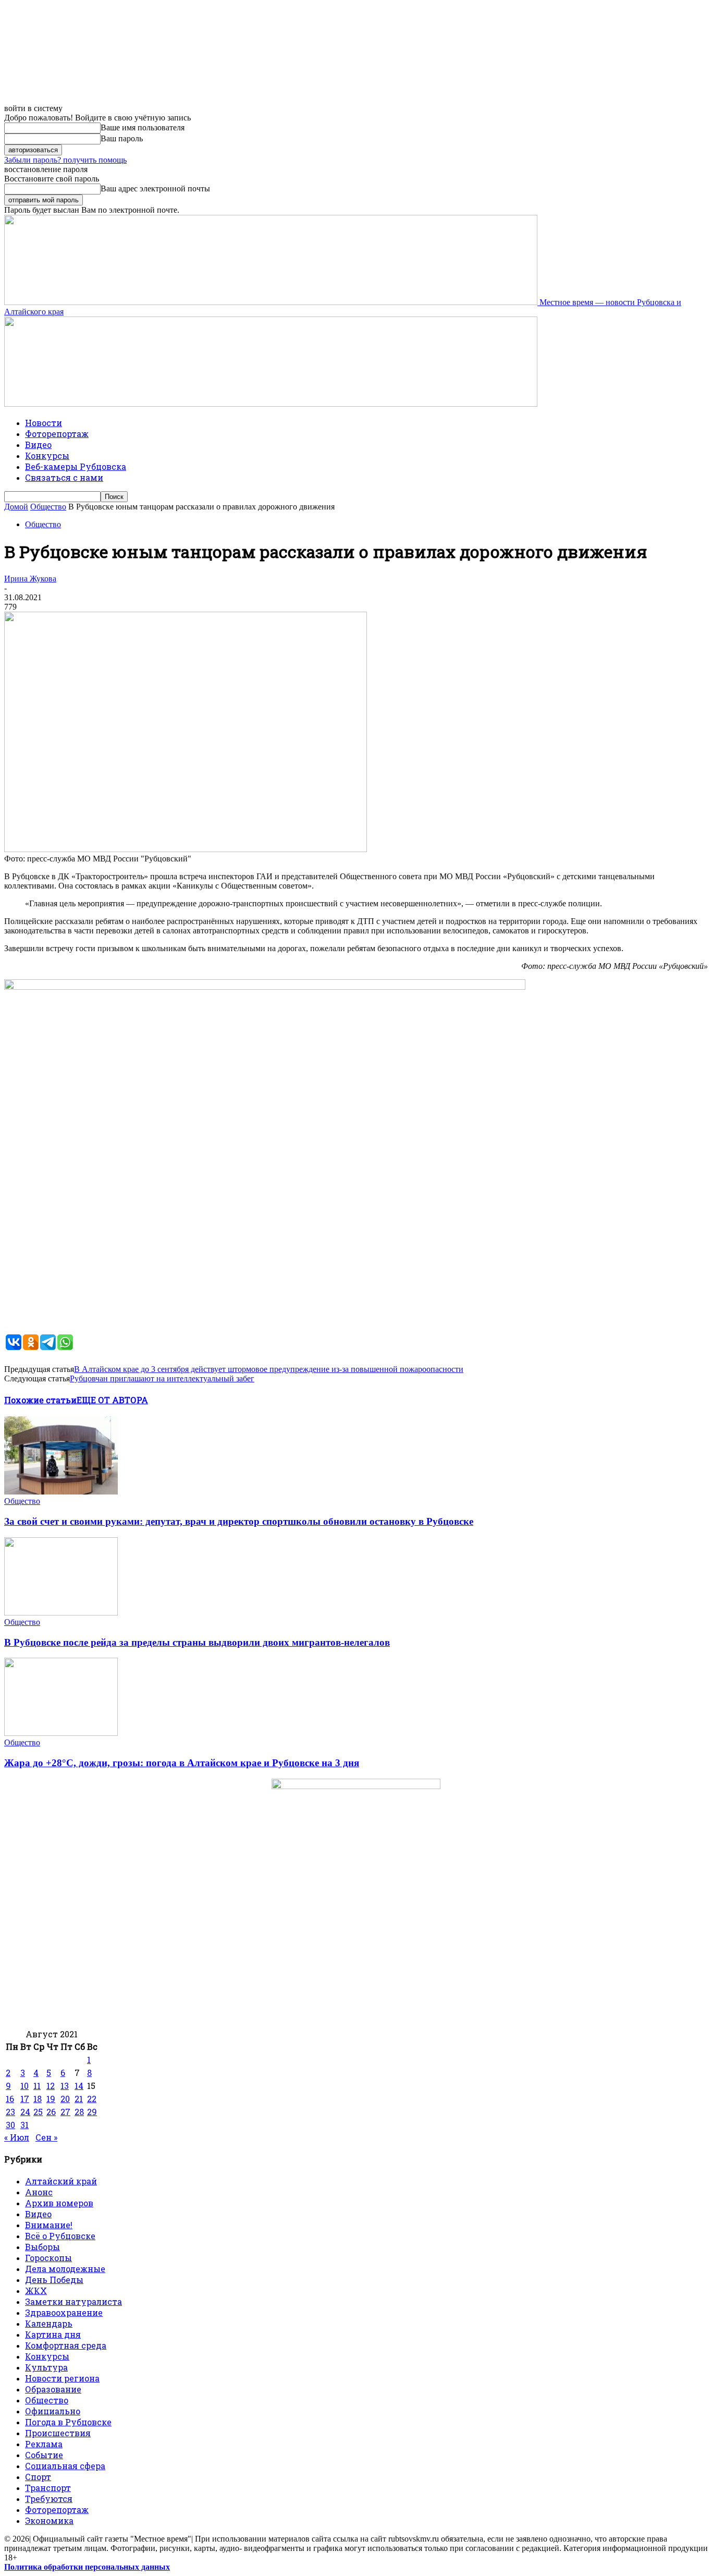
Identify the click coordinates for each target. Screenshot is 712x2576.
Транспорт (48, 2488)
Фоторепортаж (57, 434)
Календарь (49, 2323)
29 (92, 2112)
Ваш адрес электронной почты (155, 189)
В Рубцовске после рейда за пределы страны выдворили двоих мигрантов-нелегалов (197, 1642)
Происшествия (58, 2433)
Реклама (44, 2444)
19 (51, 2099)
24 (25, 2112)
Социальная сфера (65, 2466)
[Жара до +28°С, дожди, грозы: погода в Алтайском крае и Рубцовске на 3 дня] (61, 1733)
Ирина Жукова (30, 579)
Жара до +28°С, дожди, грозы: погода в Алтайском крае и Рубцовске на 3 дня (182, 1763)
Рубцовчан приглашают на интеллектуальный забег (162, 1378)
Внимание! (49, 2225)
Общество (48, 507)
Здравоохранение (64, 2312)
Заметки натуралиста (73, 2301)
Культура (46, 2367)
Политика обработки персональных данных (87, 2567)
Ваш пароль (122, 138)
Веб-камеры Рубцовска (76, 466)
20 (65, 2099)
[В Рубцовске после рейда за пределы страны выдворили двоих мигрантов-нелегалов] (61, 1613)
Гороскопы (48, 2258)
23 (10, 2112)
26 (51, 2112)
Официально (53, 2411)
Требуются (49, 2499)
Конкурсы (47, 455)
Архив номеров (59, 2203)
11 (37, 2086)
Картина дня (53, 2334)
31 (24, 2125)
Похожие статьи (40, 1400)
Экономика (49, 2520)
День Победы (54, 2280)
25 (38, 2112)
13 (65, 2086)
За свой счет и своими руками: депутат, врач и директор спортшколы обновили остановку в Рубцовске (239, 1521)
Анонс (39, 2192)
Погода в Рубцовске (68, 2422)
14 (79, 2086)
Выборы (42, 2247)
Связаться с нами (64, 477)
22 (92, 2099)
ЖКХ (36, 2291)
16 (10, 2099)
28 (79, 2112)
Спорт (38, 2477)
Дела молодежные (65, 2269)
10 (24, 2086)
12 (51, 2086)
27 (65, 2112)
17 (25, 2099)
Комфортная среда (66, 2345)
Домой (16, 507)
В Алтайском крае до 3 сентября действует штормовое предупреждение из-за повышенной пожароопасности (269, 1369)
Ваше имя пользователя (143, 127)
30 (10, 2125)
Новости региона (62, 2378)
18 (38, 2099)
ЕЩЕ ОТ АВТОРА (112, 1400)
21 (79, 2099)
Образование (53, 2389)
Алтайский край (61, 2181)
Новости (44, 423)
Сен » (46, 2137)
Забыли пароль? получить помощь (65, 160)
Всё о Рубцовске (60, 2236)
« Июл (17, 2137)
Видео (38, 445)
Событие (44, 2455)
